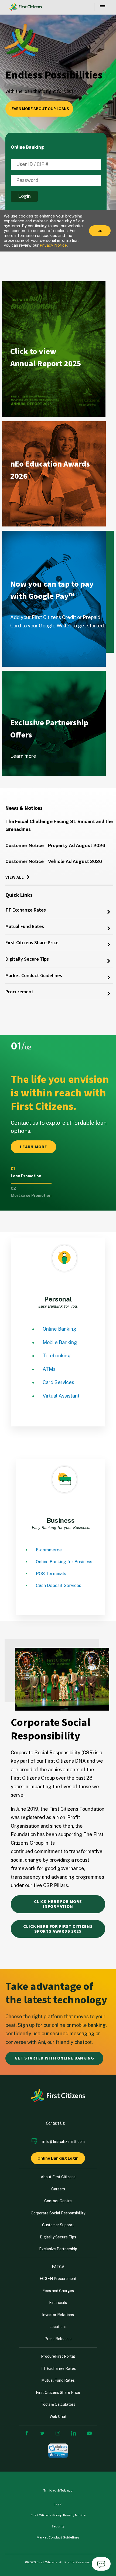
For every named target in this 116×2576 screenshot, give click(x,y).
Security (58, 2526)
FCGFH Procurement (58, 2279)
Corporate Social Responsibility (58, 2213)
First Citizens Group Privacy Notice (58, 2515)
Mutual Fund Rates (25, 927)
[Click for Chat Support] (101, 2565)
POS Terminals (51, 1574)
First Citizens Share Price (32, 943)
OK (100, 231)
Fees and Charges (58, 2291)
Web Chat (58, 2417)
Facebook (27, 2433)
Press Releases (58, 2339)
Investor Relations (58, 2315)
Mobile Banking (60, 1342)
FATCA (58, 2267)
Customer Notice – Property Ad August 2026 (55, 845)
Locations (58, 2327)
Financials (58, 2303)
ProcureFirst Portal (58, 2356)
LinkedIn (74, 2433)
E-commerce (49, 1550)
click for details (32, 395)
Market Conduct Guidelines (34, 976)
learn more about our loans (39, 109)
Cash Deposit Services (59, 1586)
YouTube (89, 2433)
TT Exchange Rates (26, 910)
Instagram (58, 2433)
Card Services (58, 1382)
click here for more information (58, 1904)
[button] (31, 1176)
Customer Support (58, 2225)
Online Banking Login (58, 2158)
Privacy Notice (53, 245)
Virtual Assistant (61, 1396)
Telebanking (57, 1356)
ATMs (49, 1369)
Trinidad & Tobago (58, 2490)
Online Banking (59, 1329)
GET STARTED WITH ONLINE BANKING (54, 2058)
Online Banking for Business (64, 1562)
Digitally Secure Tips (27, 959)
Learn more (25, 644)
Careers (58, 2189)
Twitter (42, 2433)
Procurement (19, 992)
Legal (58, 2504)
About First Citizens (58, 2177)
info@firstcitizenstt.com (64, 2142)
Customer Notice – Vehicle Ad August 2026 (54, 861)
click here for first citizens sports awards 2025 (58, 1929)
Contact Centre (58, 2201)
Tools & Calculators (58, 2404)
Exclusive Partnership (58, 2249)
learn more (25, 507)
